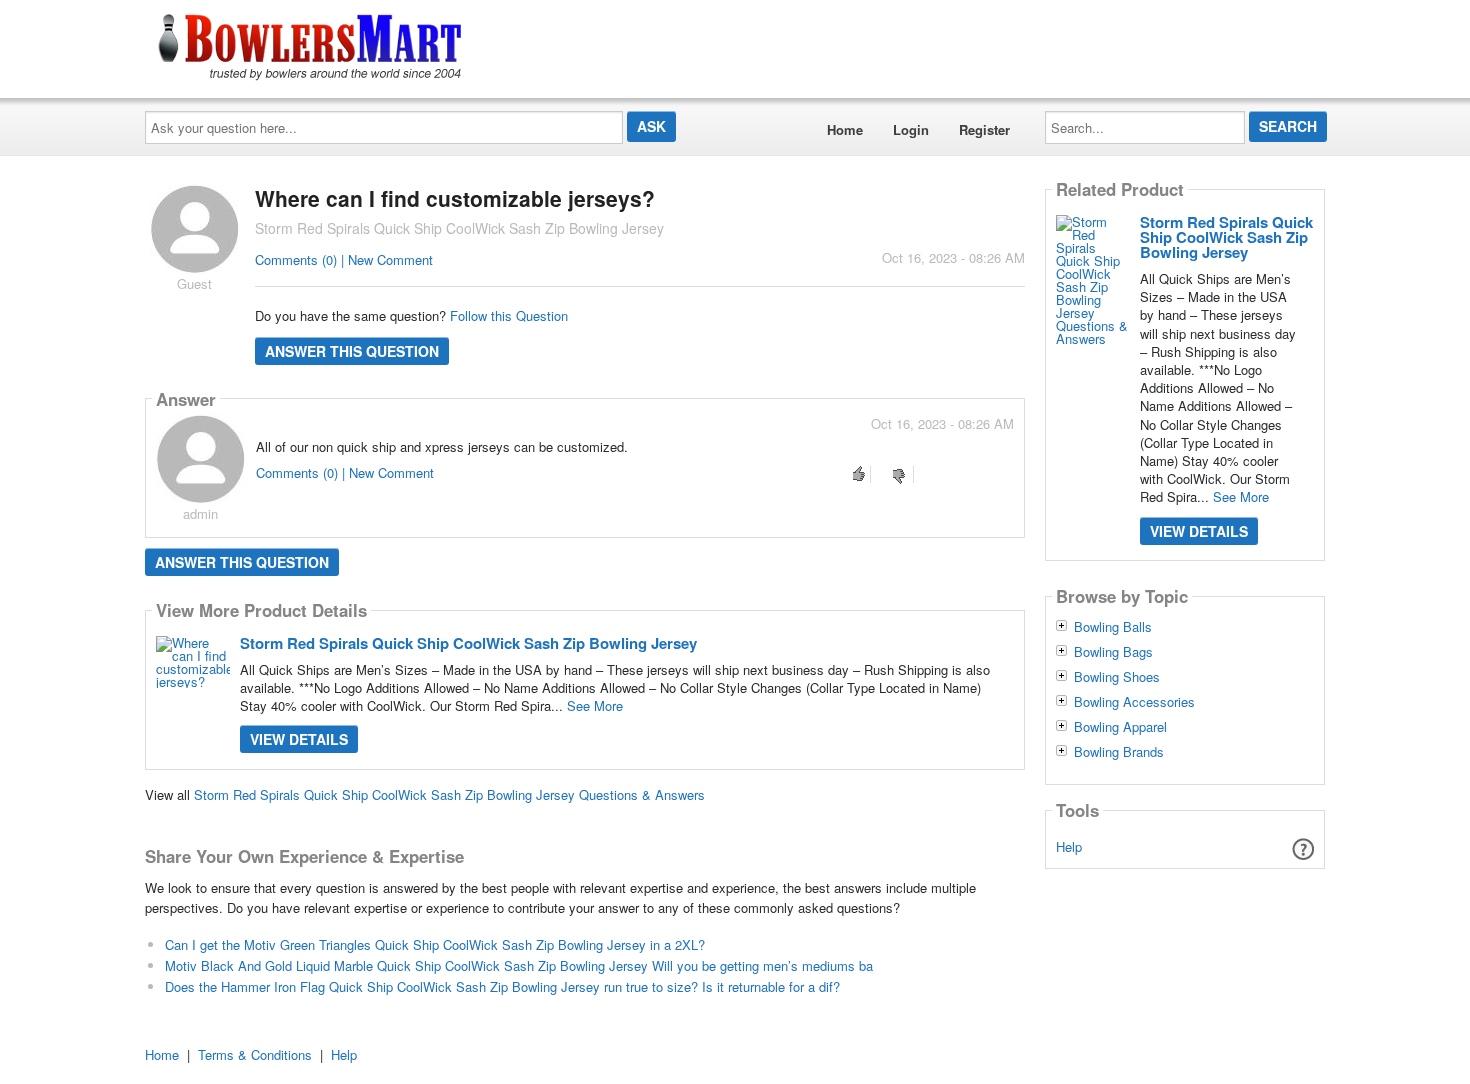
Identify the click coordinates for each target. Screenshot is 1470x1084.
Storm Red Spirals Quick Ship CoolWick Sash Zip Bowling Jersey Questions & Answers (449, 794)
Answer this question (352, 351)
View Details (299, 739)
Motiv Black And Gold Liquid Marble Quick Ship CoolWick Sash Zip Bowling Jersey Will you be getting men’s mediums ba (519, 965)
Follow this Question (509, 315)
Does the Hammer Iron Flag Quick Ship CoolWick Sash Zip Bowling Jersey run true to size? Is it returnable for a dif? (502, 986)
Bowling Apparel (1120, 727)
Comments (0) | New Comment (344, 259)
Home (845, 129)
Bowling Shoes (1117, 677)
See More (595, 705)
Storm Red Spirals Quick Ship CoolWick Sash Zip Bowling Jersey (468, 643)
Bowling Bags (1113, 652)
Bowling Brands (1119, 752)
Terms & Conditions (255, 1054)
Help (1069, 846)
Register (984, 129)
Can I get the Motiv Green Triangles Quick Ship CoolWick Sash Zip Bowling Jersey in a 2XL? (435, 944)
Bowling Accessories (1134, 702)
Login (911, 129)
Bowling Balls (1113, 627)
